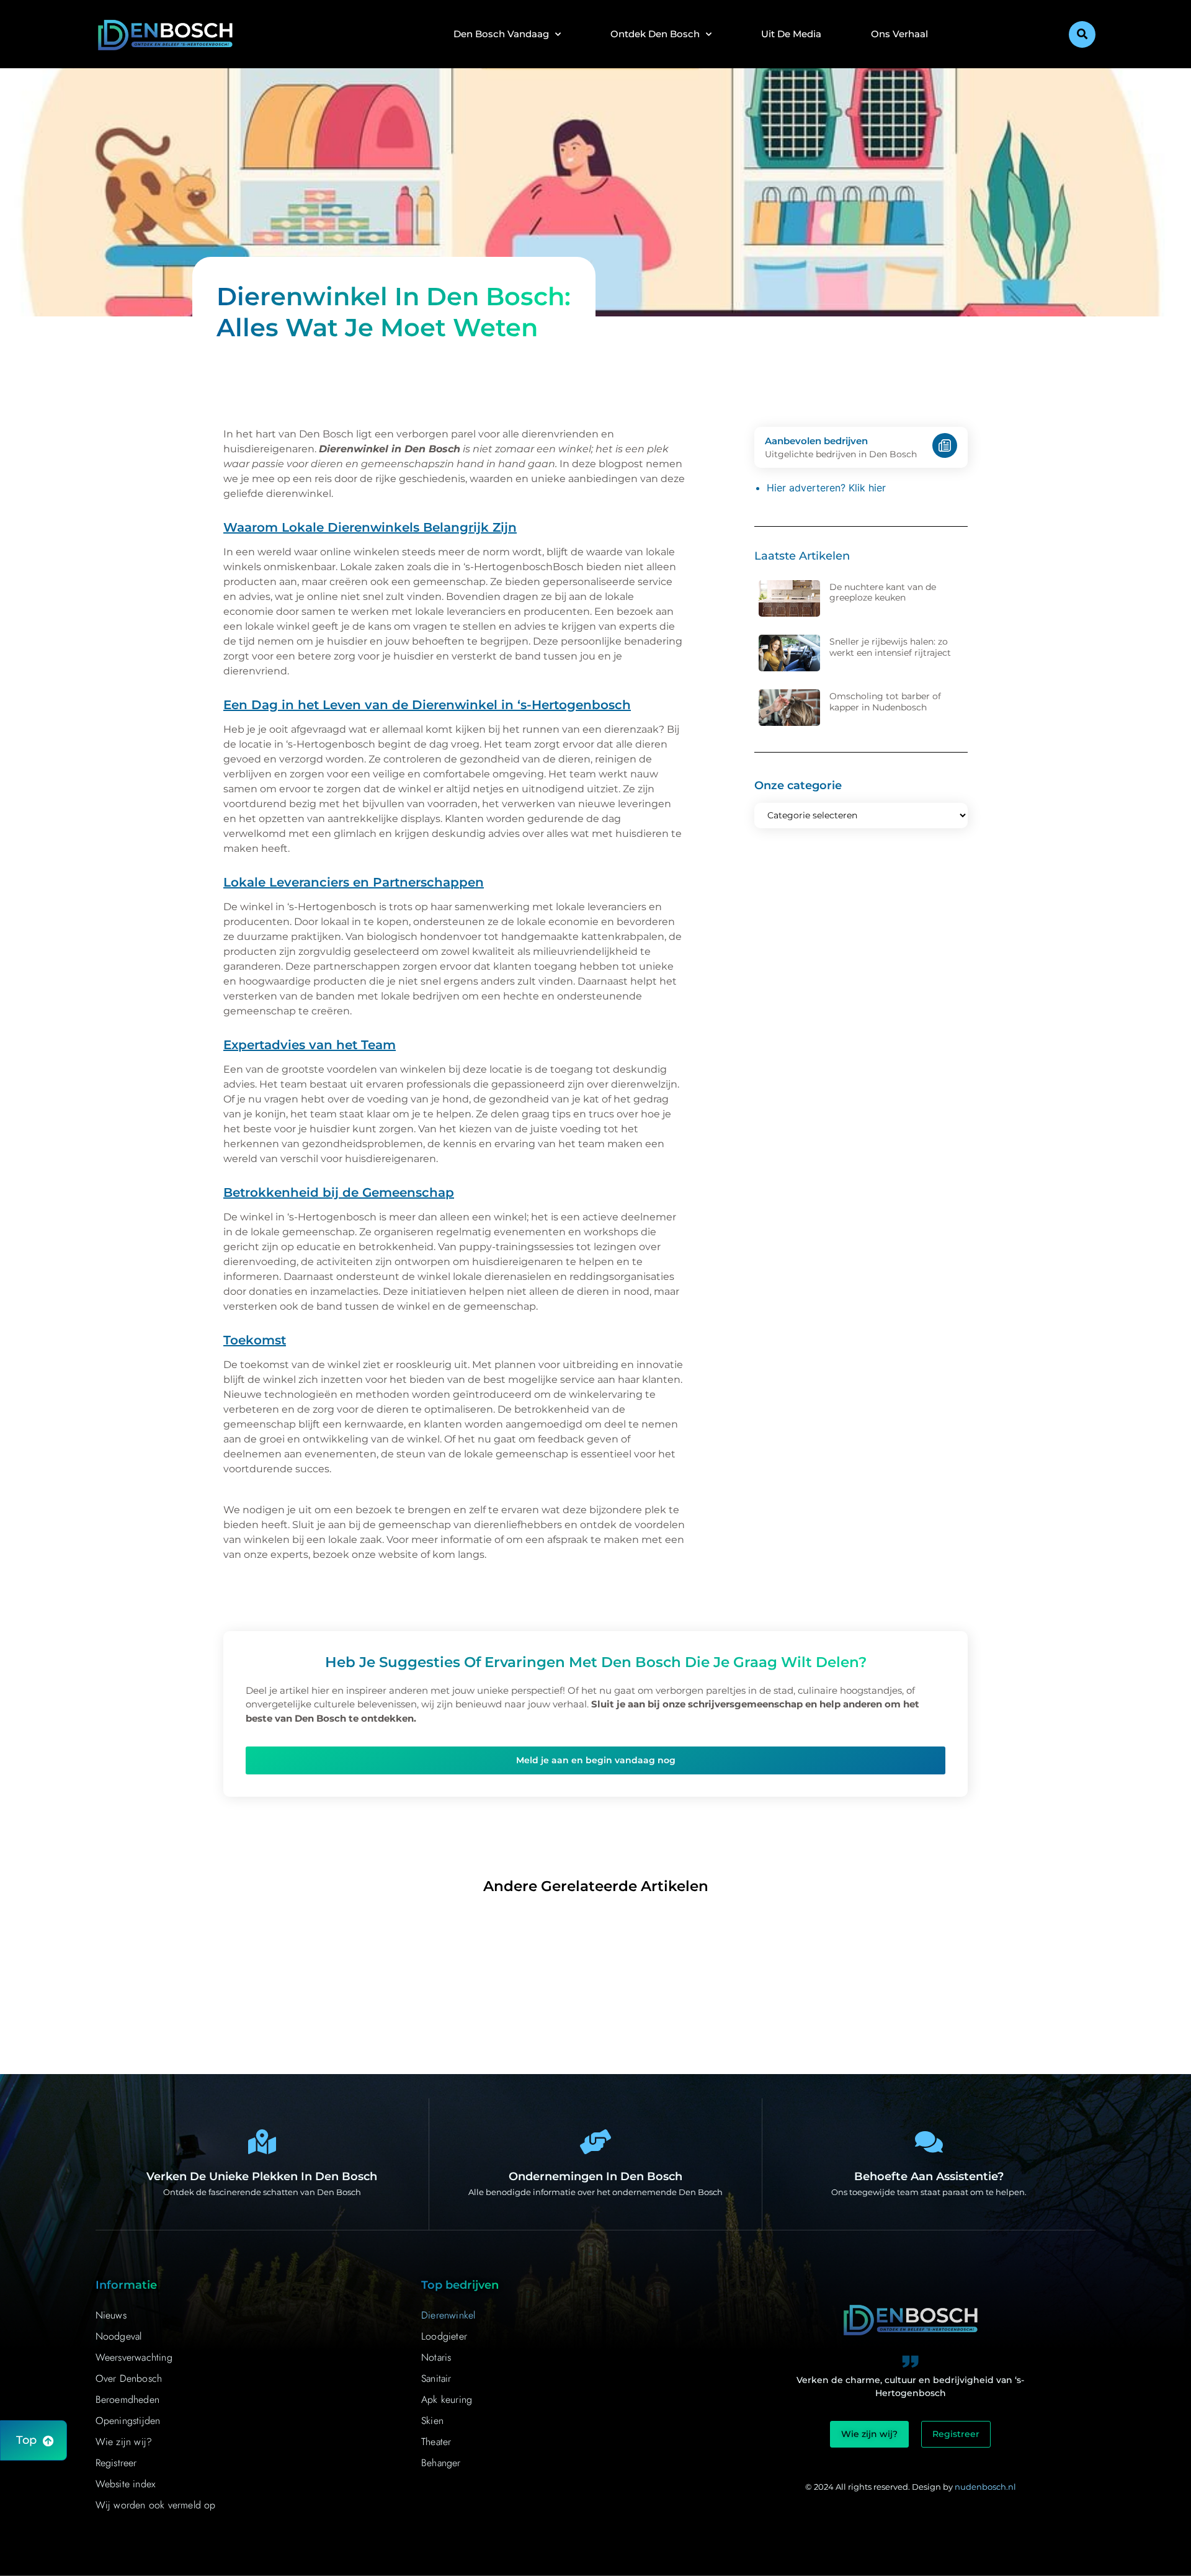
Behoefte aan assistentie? (929, 2176)
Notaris (436, 2357)
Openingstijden (128, 2421)
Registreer (116, 2463)
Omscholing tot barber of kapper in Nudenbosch (885, 702)
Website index (126, 2484)
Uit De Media (791, 34)
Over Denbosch (129, 2378)
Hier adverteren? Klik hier (826, 488)
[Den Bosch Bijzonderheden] (262, 2142)
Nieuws (111, 2315)
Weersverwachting (134, 2357)
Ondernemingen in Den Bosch (595, 2176)
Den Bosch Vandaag (501, 34)
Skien (432, 2421)
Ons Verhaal (899, 34)
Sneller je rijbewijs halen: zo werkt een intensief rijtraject (890, 647)
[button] (1082, 34)
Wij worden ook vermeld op (156, 2505)
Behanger (441, 2463)
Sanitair (436, 2378)
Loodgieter (444, 2336)
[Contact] (929, 2142)
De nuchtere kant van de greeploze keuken (883, 593)
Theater (436, 2442)
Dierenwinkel (448, 2315)
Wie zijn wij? (124, 2442)
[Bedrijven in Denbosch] (595, 2142)
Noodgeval (119, 2336)
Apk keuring (447, 2399)
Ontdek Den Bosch (655, 34)
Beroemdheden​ (127, 2399)
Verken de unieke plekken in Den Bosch (262, 2176)
